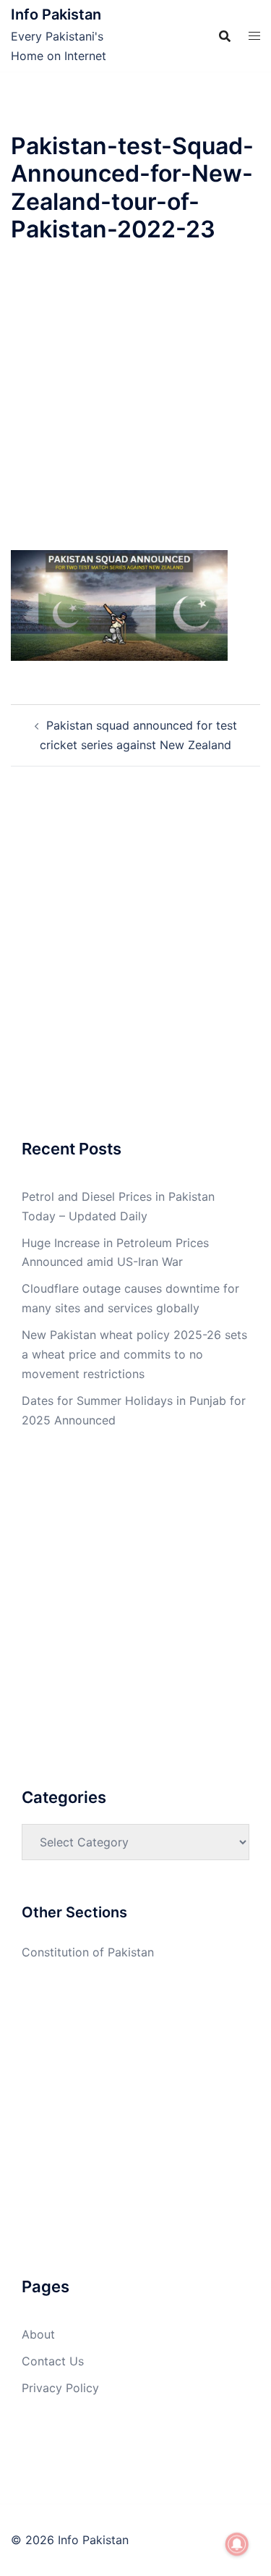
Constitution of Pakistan (88, 1952)
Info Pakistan (56, 14)
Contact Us (53, 2361)
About (38, 2334)
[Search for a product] (225, 36)
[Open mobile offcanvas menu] (254, 36)
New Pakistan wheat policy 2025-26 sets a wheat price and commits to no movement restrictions (134, 1354)
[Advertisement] (135, 409)
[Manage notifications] (237, 2544)
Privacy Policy (60, 2388)
